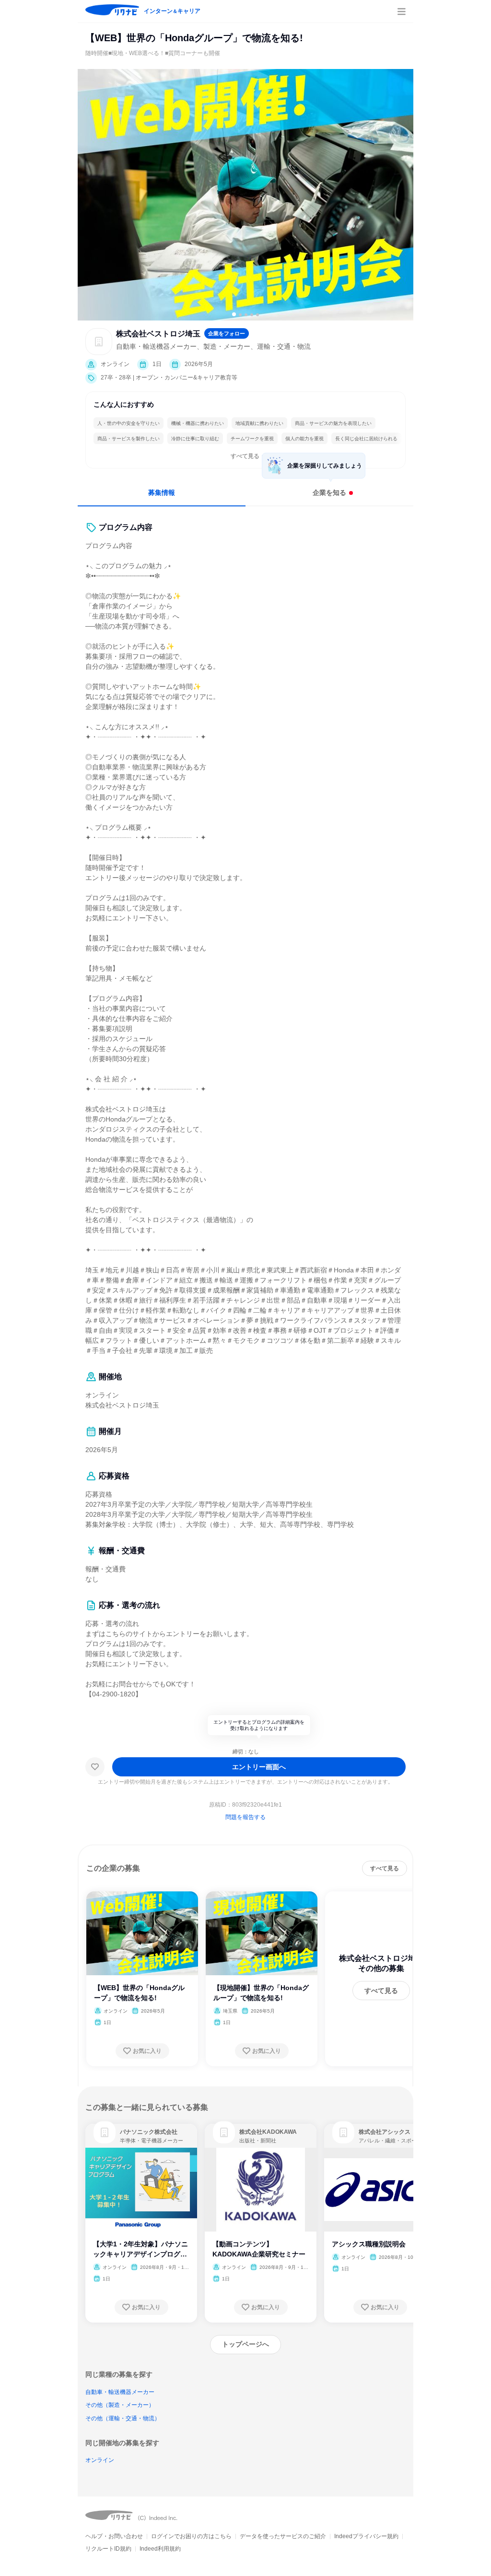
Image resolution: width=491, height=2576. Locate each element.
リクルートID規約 (108, 2549)
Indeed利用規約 (160, 2549)
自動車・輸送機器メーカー (120, 2392)
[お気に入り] (95, 1767)
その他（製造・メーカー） (120, 2405)
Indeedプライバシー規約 (366, 2536)
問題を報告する (245, 1817)
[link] (105, 2132)
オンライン (100, 2460)
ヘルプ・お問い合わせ (114, 2536)
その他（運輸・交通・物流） (123, 2418)
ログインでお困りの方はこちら (191, 2536)
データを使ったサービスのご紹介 (283, 2536)
